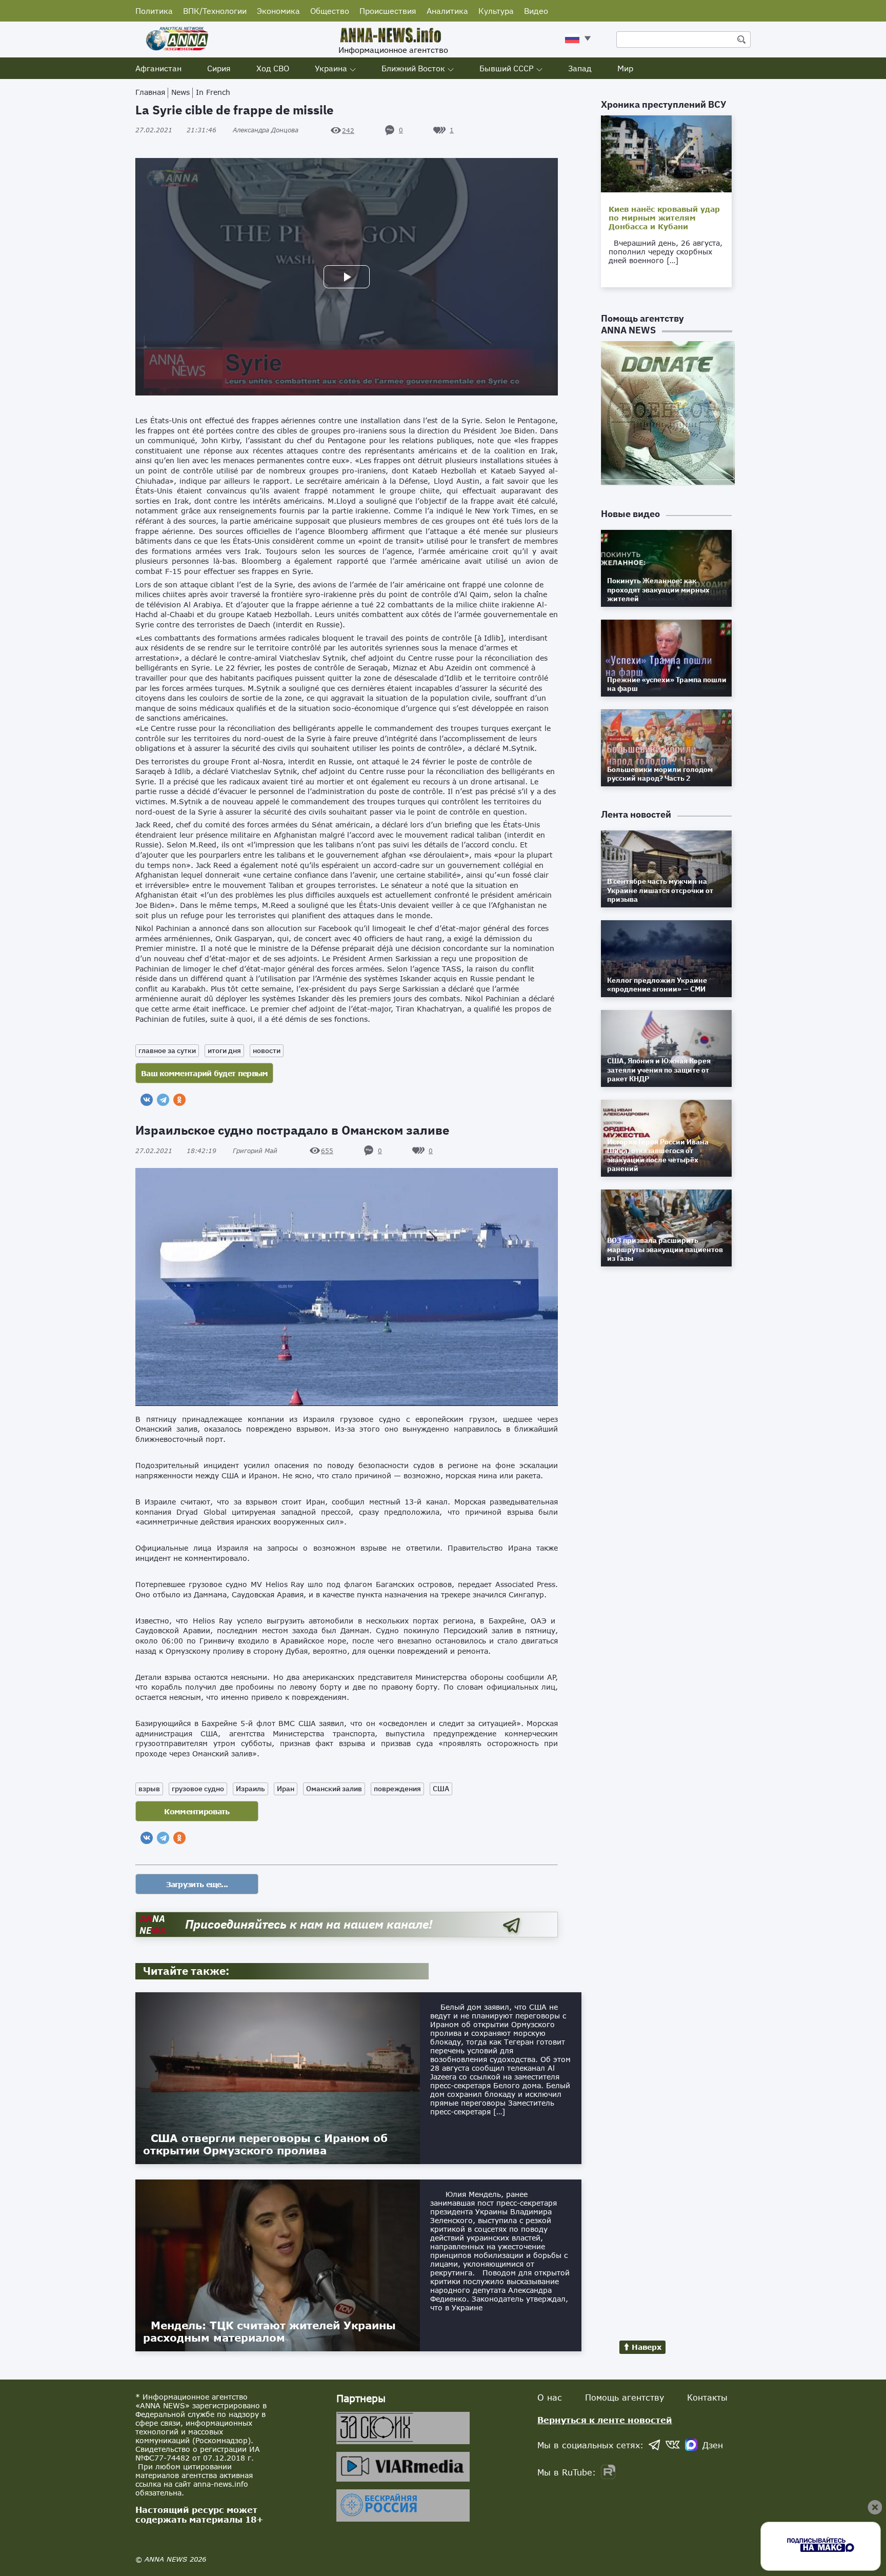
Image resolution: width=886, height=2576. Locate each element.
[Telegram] (163, 1100)
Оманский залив (334, 1789)
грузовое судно (198, 1789)
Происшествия (388, 11)
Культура (496, 11)
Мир (625, 68)
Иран (286, 1789)
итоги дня (224, 1051)
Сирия (219, 68)
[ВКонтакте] (147, 1100)
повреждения (397, 1789)
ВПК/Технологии (215, 11)
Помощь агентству (625, 2397)
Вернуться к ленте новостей (605, 2420)
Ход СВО (273, 68)
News (180, 92)
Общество (330, 11)
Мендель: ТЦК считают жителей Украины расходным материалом (269, 2331)
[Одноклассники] (179, 1100)
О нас (550, 2397)
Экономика (278, 11)
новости (267, 1051)
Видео (536, 11)
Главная (150, 92)
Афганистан (158, 68)
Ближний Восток (413, 68)
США (441, 1789)
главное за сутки (167, 1051)
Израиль (250, 1789)
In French (213, 92)
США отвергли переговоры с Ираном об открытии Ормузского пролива (265, 2144)
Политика (154, 11)
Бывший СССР (507, 68)
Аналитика (447, 11)
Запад (580, 68)
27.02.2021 (176, 130)
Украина (331, 68)
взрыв (149, 1789)
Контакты (707, 2397)
